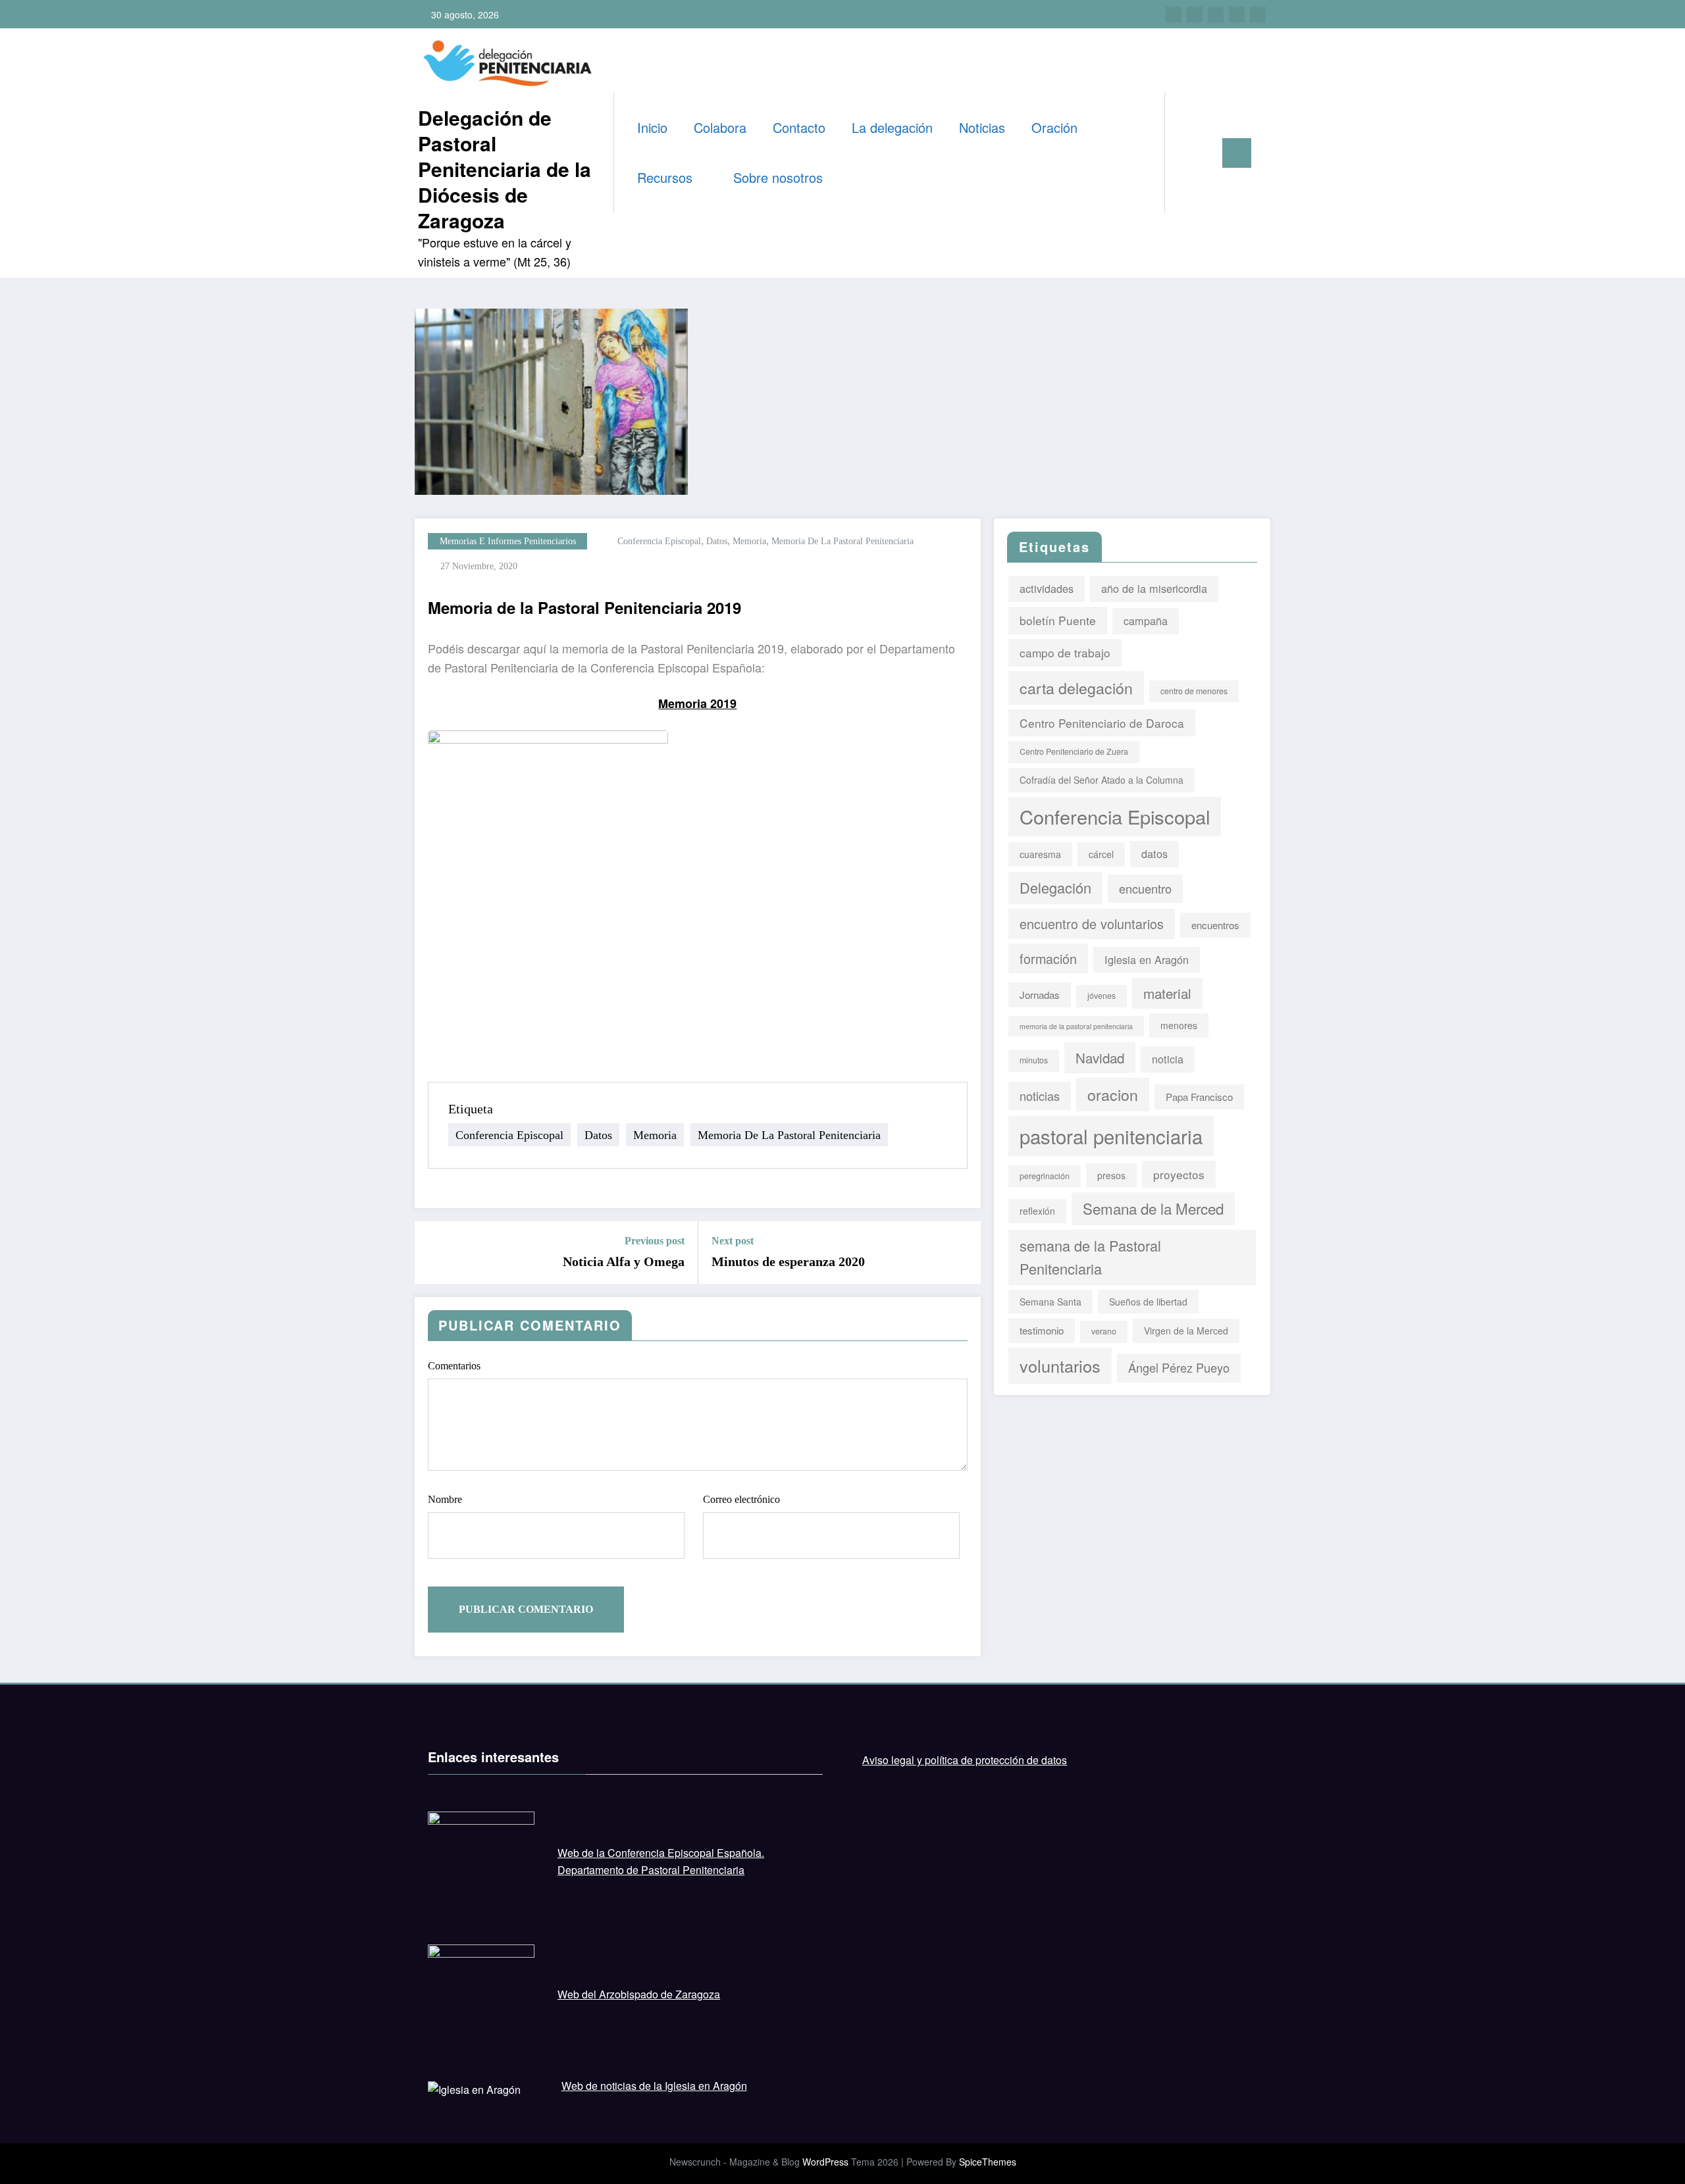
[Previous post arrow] (433, 1253)
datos (717, 541)
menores (1179, 1025)
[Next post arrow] (962, 1253)
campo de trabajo (1065, 652)
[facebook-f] (1174, 14)
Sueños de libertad (1148, 1302)
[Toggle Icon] (1237, 153)
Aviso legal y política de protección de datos (965, 1760)
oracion (1113, 1094)
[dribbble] (1216, 14)
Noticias (982, 127)
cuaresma (1040, 854)
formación (1048, 958)
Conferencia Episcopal (659, 541)
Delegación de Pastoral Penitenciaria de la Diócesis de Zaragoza (505, 169)
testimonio (1042, 1330)
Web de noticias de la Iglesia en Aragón (654, 2086)
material (1167, 993)
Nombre (445, 1499)
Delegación (1055, 887)
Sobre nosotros (780, 177)
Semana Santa (1050, 1302)
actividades (1047, 588)
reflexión (1037, 1211)
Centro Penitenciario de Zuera (1074, 751)
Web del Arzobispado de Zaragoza (639, 1994)
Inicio (652, 127)
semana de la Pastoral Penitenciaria (1090, 1257)
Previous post (655, 1241)
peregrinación (1045, 1176)
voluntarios (1060, 1365)
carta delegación (1076, 688)
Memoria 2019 (697, 703)
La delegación (892, 127)
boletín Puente (1058, 620)
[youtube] (1258, 14)
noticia (1168, 1059)
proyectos (1179, 1174)
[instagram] (1237, 14)
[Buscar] (1188, 153)
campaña (1146, 621)
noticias (1040, 1096)
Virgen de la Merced (1186, 1331)
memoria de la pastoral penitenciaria (842, 541)
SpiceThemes (988, 2162)
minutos (1034, 1060)
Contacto (799, 127)
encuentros (1215, 925)
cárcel (1101, 854)
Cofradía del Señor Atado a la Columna (1102, 780)
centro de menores (1194, 691)
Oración (1054, 127)
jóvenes (1102, 996)
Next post (733, 1241)
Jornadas (1040, 995)
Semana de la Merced (1153, 1208)
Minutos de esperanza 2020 (788, 1261)
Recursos (667, 177)
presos (1111, 1175)
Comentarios (454, 1366)
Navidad (1100, 1057)
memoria (749, 541)
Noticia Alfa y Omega (624, 1261)
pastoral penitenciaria (1111, 1136)
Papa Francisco (1199, 1097)
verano (1104, 1331)
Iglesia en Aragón (1147, 959)
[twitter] (1195, 14)
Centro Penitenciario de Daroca (1102, 723)
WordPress (825, 2162)
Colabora (720, 127)
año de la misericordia (1154, 588)
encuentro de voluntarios (1092, 924)
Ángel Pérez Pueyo (1179, 1367)
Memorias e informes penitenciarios (508, 541)
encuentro (1145, 888)
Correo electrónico (741, 1499)
